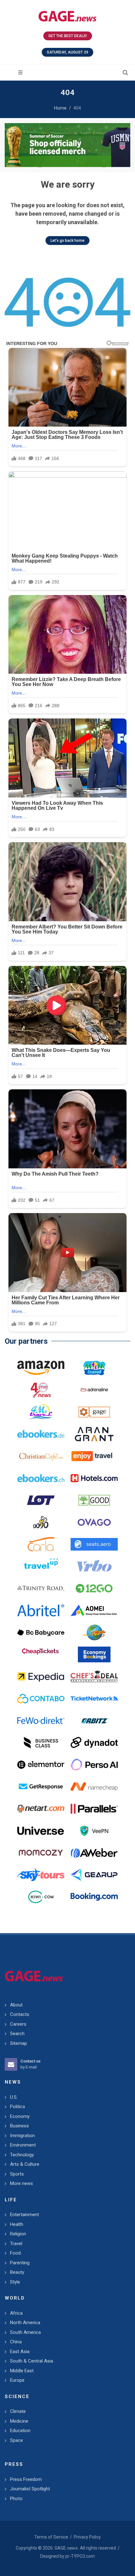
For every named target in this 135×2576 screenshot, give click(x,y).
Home (60, 108)
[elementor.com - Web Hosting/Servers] (41, 1765)
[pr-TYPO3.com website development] (94, 1412)
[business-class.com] (41, 1743)
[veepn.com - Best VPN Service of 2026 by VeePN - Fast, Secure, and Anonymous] (94, 1831)
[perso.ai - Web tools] (94, 1765)
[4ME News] (41, 1390)
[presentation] (10, 145)
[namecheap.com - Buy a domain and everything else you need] (94, 1787)
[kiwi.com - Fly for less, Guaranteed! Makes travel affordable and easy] (41, 1897)
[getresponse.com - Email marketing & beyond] (41, 1787)
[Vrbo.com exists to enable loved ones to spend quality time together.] (94, 1566)
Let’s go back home (67, 241)
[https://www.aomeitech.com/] (94, 1610)
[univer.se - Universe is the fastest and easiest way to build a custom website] (41, 1831)
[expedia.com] (41, 1677)
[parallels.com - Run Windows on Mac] (94, 1809)
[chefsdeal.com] (94, 1677)
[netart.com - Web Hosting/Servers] (41, 1809)
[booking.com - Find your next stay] (67, 145)
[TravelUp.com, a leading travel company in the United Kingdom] (41, 1566)
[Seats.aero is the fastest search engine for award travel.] (94, 1544)
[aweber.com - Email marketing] (94, 1853)
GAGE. (66, 2548)
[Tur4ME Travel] (41, 1412)
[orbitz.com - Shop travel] (94, 1721)
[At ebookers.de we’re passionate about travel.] (41, 1434)
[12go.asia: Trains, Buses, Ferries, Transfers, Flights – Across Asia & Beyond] (94, 1588)
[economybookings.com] (94, 1654)
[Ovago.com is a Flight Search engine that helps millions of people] (94, 1522)
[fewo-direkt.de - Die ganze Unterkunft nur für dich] (41, 1721)
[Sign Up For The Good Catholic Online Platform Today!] (41, 1588)
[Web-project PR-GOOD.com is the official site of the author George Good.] (94, 1500)
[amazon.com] (41, 1368)
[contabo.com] (41, 1699)
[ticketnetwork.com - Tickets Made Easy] (94, 1699)
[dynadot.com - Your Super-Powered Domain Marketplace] (94, 1743)
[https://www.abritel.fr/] (41, 1610)
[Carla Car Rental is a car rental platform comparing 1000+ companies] (41, 1544)
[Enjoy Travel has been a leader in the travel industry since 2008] (94, 1456)
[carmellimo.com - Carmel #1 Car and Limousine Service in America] (94, 1632)
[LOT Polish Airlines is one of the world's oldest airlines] (41, 1500)
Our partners (26, 1341)
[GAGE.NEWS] (67, 16)
